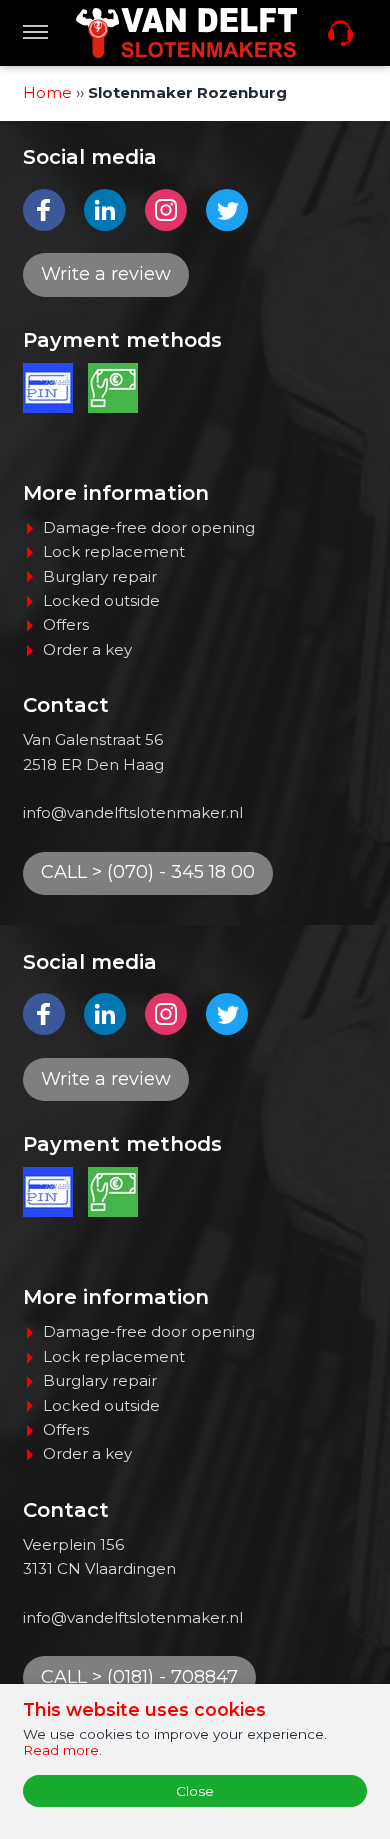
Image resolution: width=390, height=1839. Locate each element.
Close (195, 1791)
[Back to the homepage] (186, 33)
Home (47, 92)
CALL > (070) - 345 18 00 (148, 872)
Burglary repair (100, 576)
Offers (66, 624)
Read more (61, 1750)
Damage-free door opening (149, 527)
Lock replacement (114, 551)
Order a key (87, 649)
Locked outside (101, 600)
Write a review (106, 274)
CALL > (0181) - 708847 (139, 1677)
